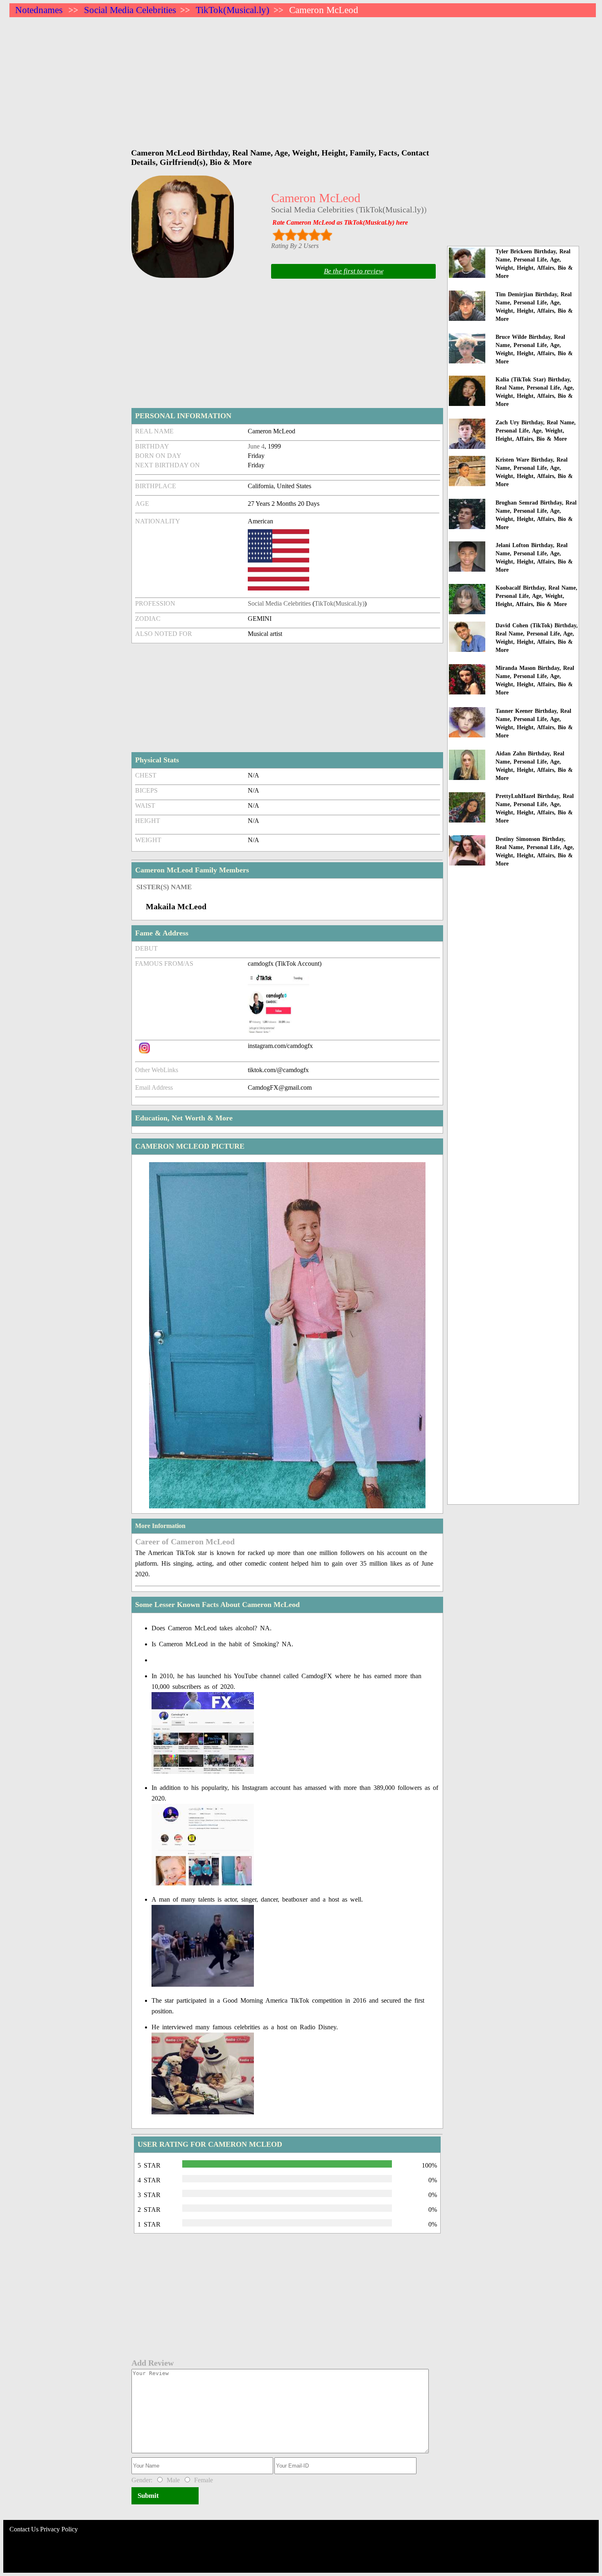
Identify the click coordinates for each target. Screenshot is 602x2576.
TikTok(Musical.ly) (233, 10)
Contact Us (24, 2529)
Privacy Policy (59, 2529)
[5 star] (326, 235)
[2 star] (291, 235)
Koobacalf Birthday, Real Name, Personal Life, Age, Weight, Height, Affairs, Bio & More (536, 596)
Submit (148, 2496)
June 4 (256, 446)
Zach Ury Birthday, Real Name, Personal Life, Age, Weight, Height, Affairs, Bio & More (536, 431)
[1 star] (279, 235)
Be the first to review (354, 271)
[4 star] (314, 235)
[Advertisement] (255, 79)
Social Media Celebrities (130, 10)
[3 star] (302, 235)
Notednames (39, 10)
